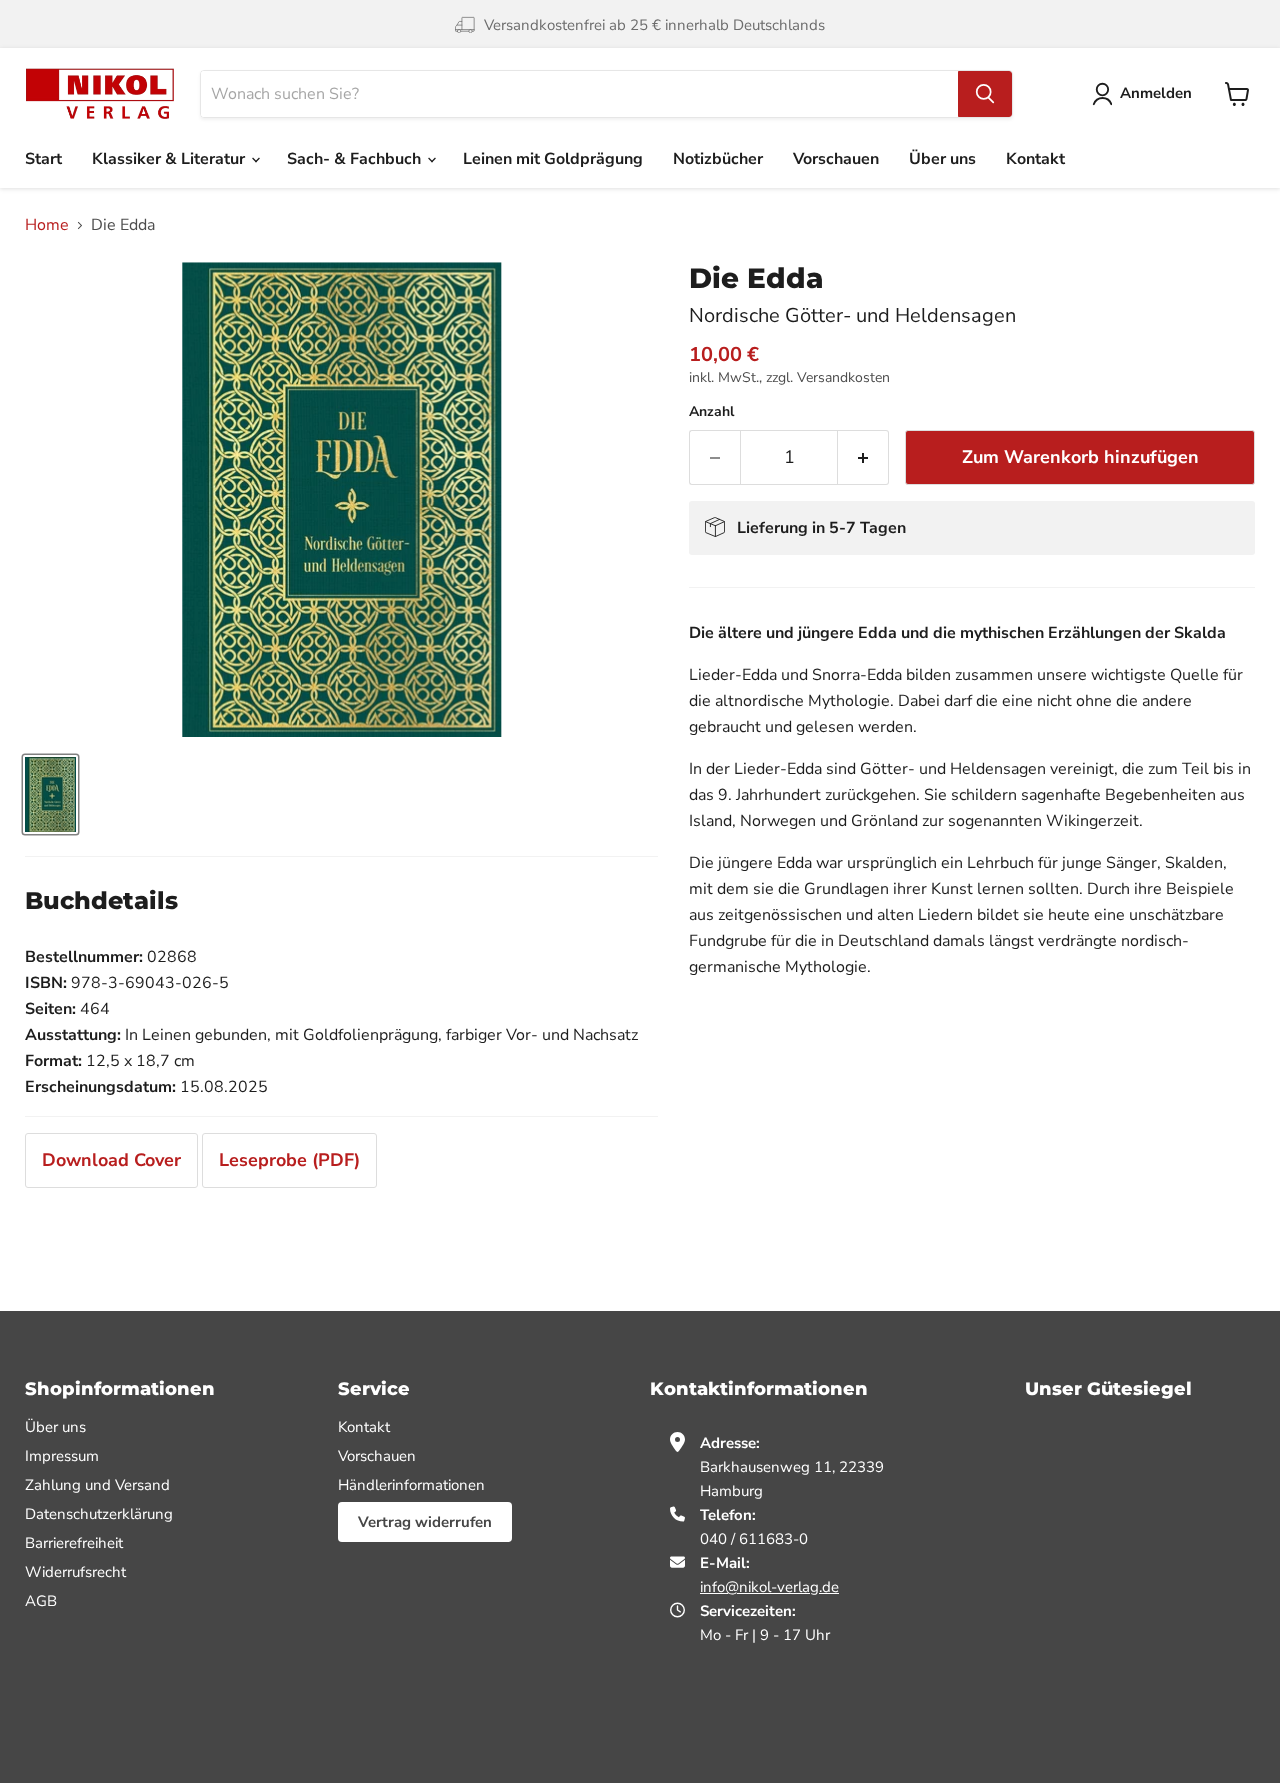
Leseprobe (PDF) (289, 1160)
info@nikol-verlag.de (769, 1587)
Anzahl (711, 412)
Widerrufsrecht (75, 1572)
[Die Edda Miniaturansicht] (50, 794)
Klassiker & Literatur (170, 159)
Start (43, 159)
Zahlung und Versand (97, 1485)
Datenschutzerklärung (99, 1514)
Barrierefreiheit (74, 1543)
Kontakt (1035, 159)
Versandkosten (843, 377)
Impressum (62, 1456)
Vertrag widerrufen (425, 1522)
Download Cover (111, 1160)
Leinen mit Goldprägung (553, 159)
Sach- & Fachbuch (356, 159)
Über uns (942, 159)
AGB (41, 1601)
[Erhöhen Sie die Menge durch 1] (863, 457)
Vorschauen (836, 159)
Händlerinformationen (411, 1485)
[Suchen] (985, 94)
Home (47, 225)
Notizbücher (718, 159)
